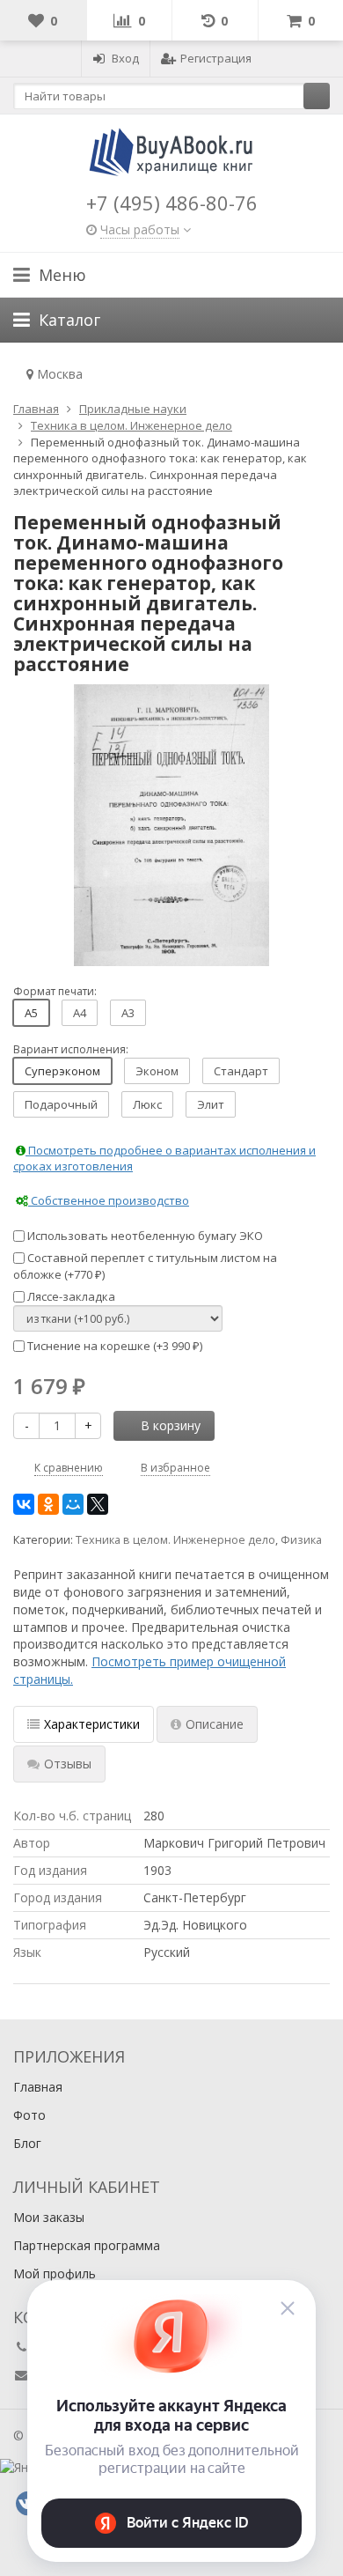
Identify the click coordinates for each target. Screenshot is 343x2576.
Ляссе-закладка (70, 1296)
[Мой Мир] (73, 1504)
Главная (38, 2087)
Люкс (147, 1104)
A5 (31, 1013)
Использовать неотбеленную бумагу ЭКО (144, 1236)
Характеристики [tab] (92, 1724)
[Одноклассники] (48, 1504)
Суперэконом (62, 1071)
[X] (98, 1504)
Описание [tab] (215, 1724)
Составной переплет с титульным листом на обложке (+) (145, 1266)
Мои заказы (49, 2217)
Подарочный (61, 1104)
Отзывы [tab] (68, 1764)
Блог (27, 2143)
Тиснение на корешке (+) (113, 1346)
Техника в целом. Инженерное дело (175, 1540)
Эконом (157, 1071)
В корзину (171, 1425)
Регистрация (216, 58)
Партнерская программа (87, 2245)
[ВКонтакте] (24, 1504)
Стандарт (241, 1071)
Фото (29, 2115)
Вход (125, 58)
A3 (128, 1013)
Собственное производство (109, 1200)
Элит (211, 1104)
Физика (301, 1540)
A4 (80, 1013)
